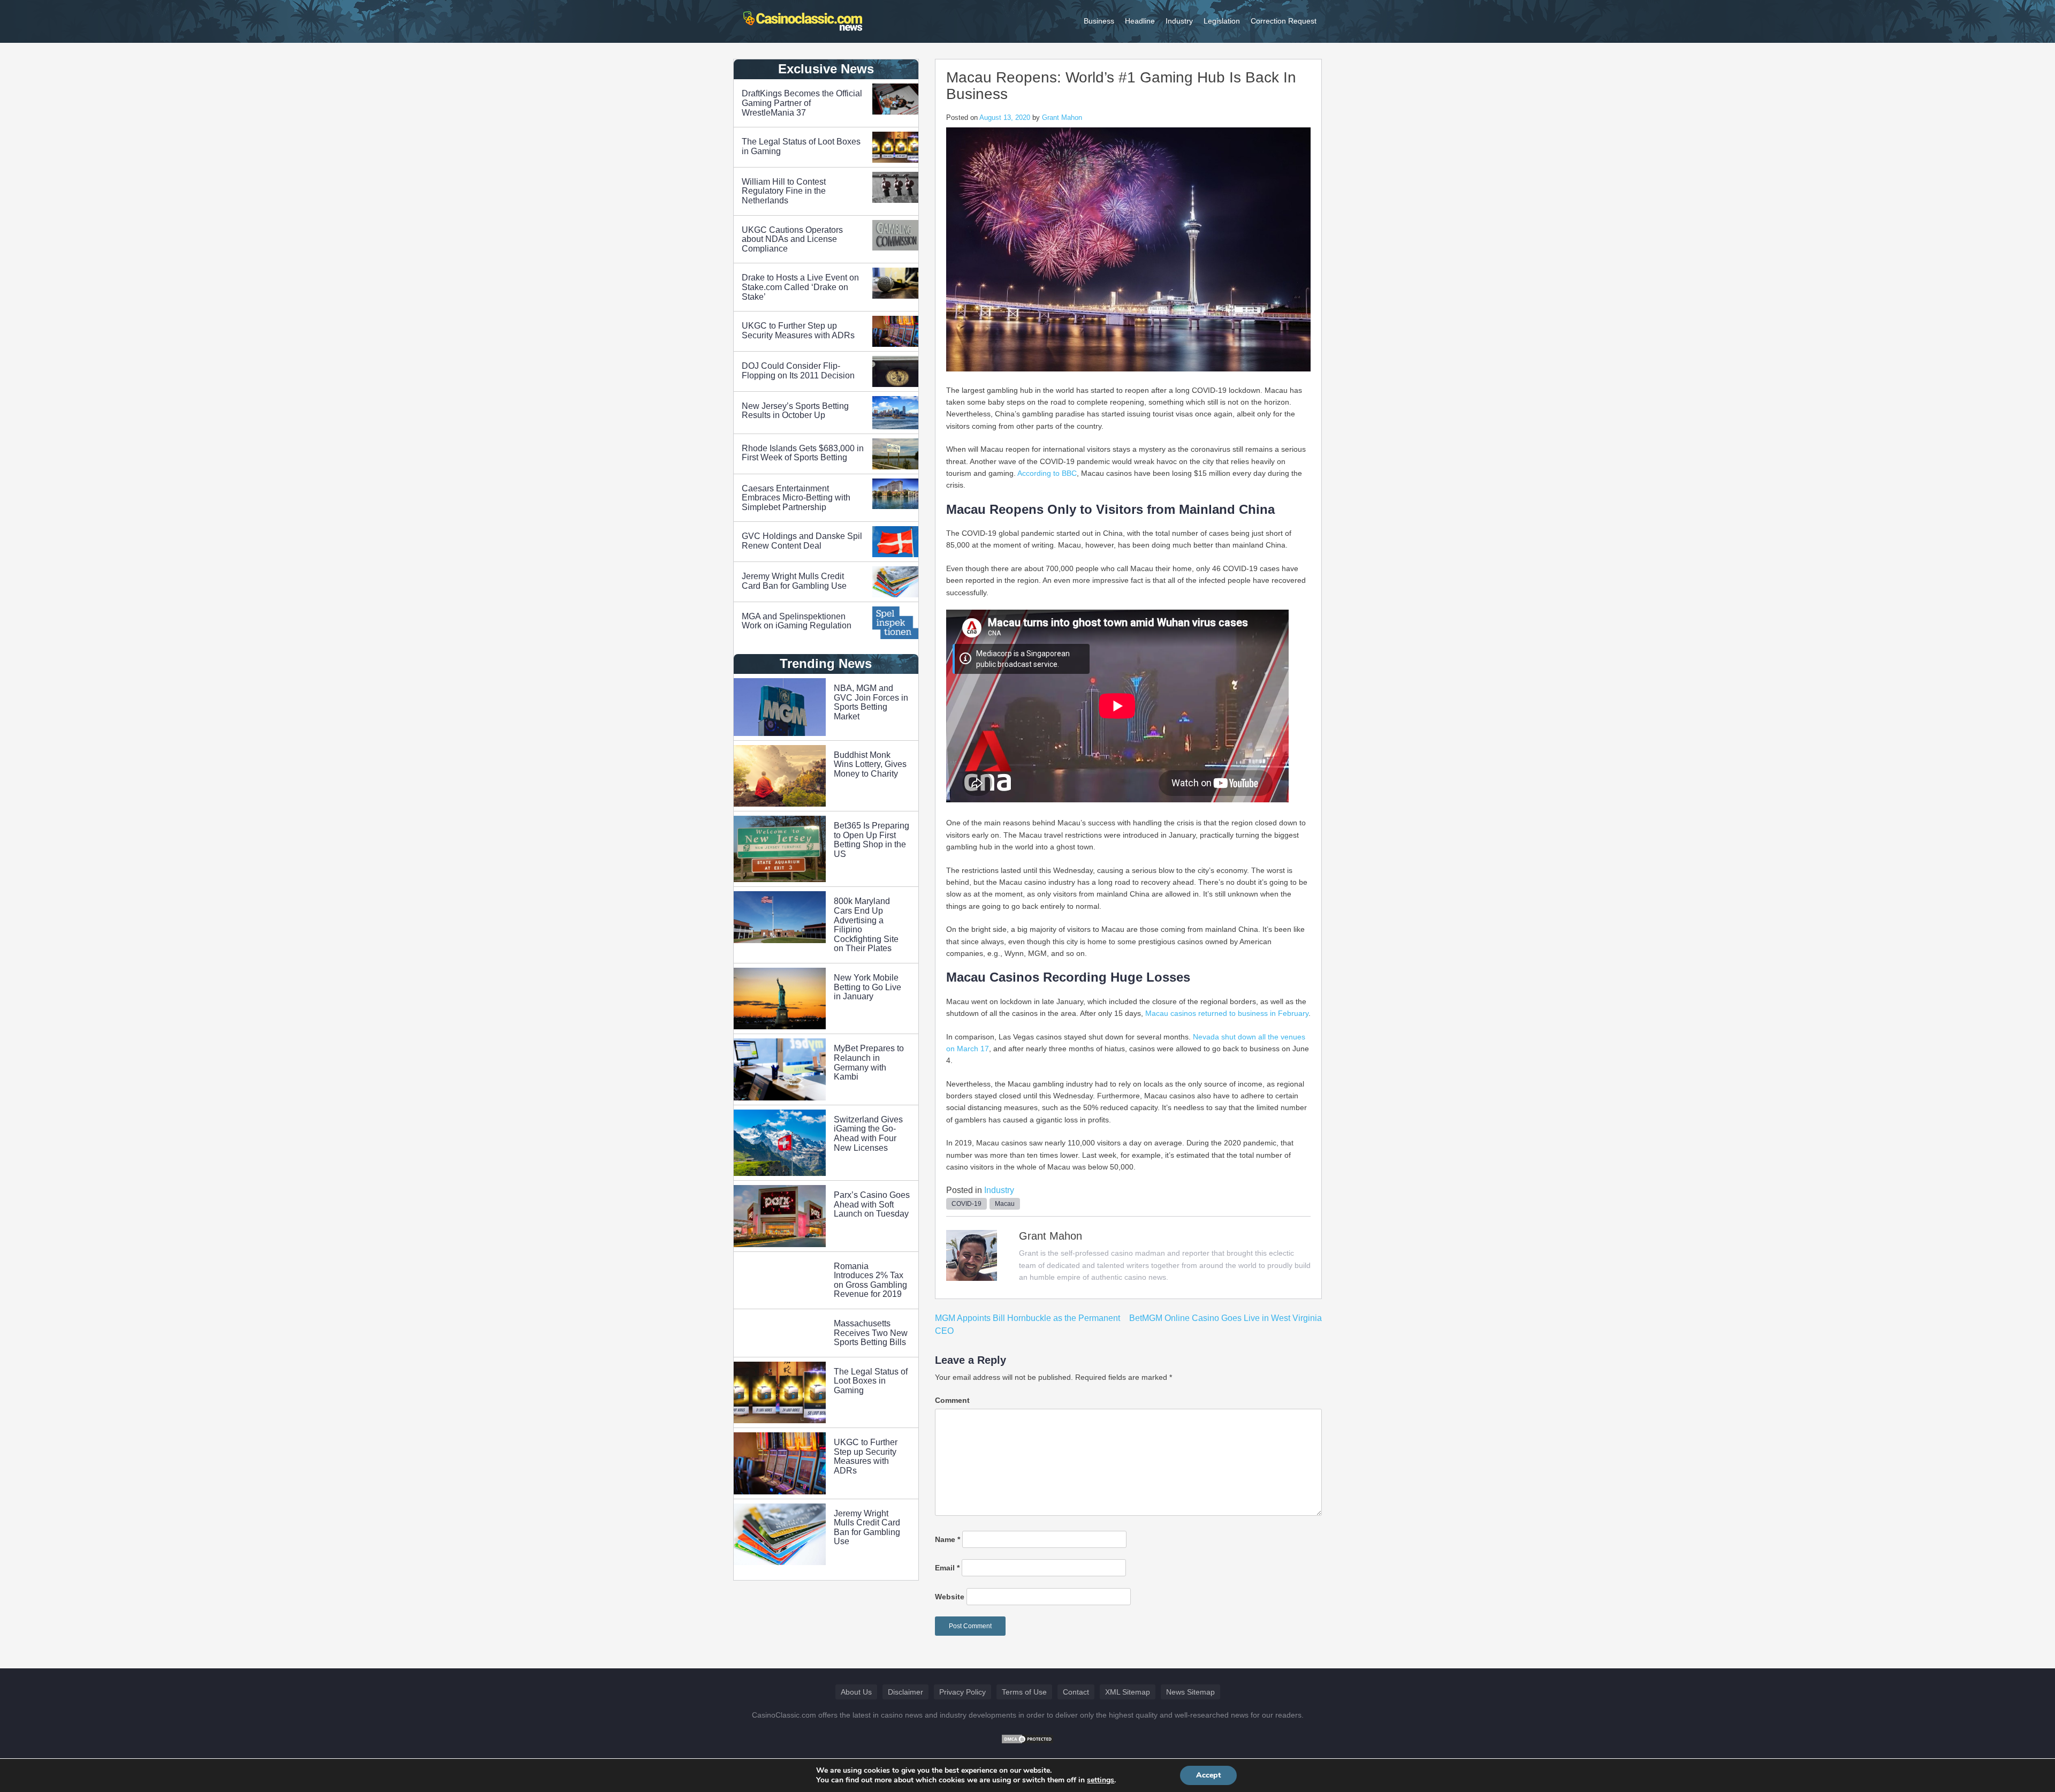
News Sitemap (1190, 1692)
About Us (856, 1692)
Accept (1208, 1775)
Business (1099, 21)
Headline (1140, 21)
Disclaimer (905, 1692)
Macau (1005, 1204)
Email (947, 1568)
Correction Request (1284, 21)
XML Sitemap (1128, 1692)
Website (950, 1597)
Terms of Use (1024, 1692)
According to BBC (1047, 473)
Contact (1076, 1692)
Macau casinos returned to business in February (1227, 1013)
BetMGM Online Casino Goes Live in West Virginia (1226, 1318)
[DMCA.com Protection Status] (1027, 1738)
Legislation (1222, 21)
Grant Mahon (1062, 117)
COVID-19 (966, 1204)
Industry (1179, 21)
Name (947, 1539)
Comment (952, 1400)
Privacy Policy (962, 1692)
